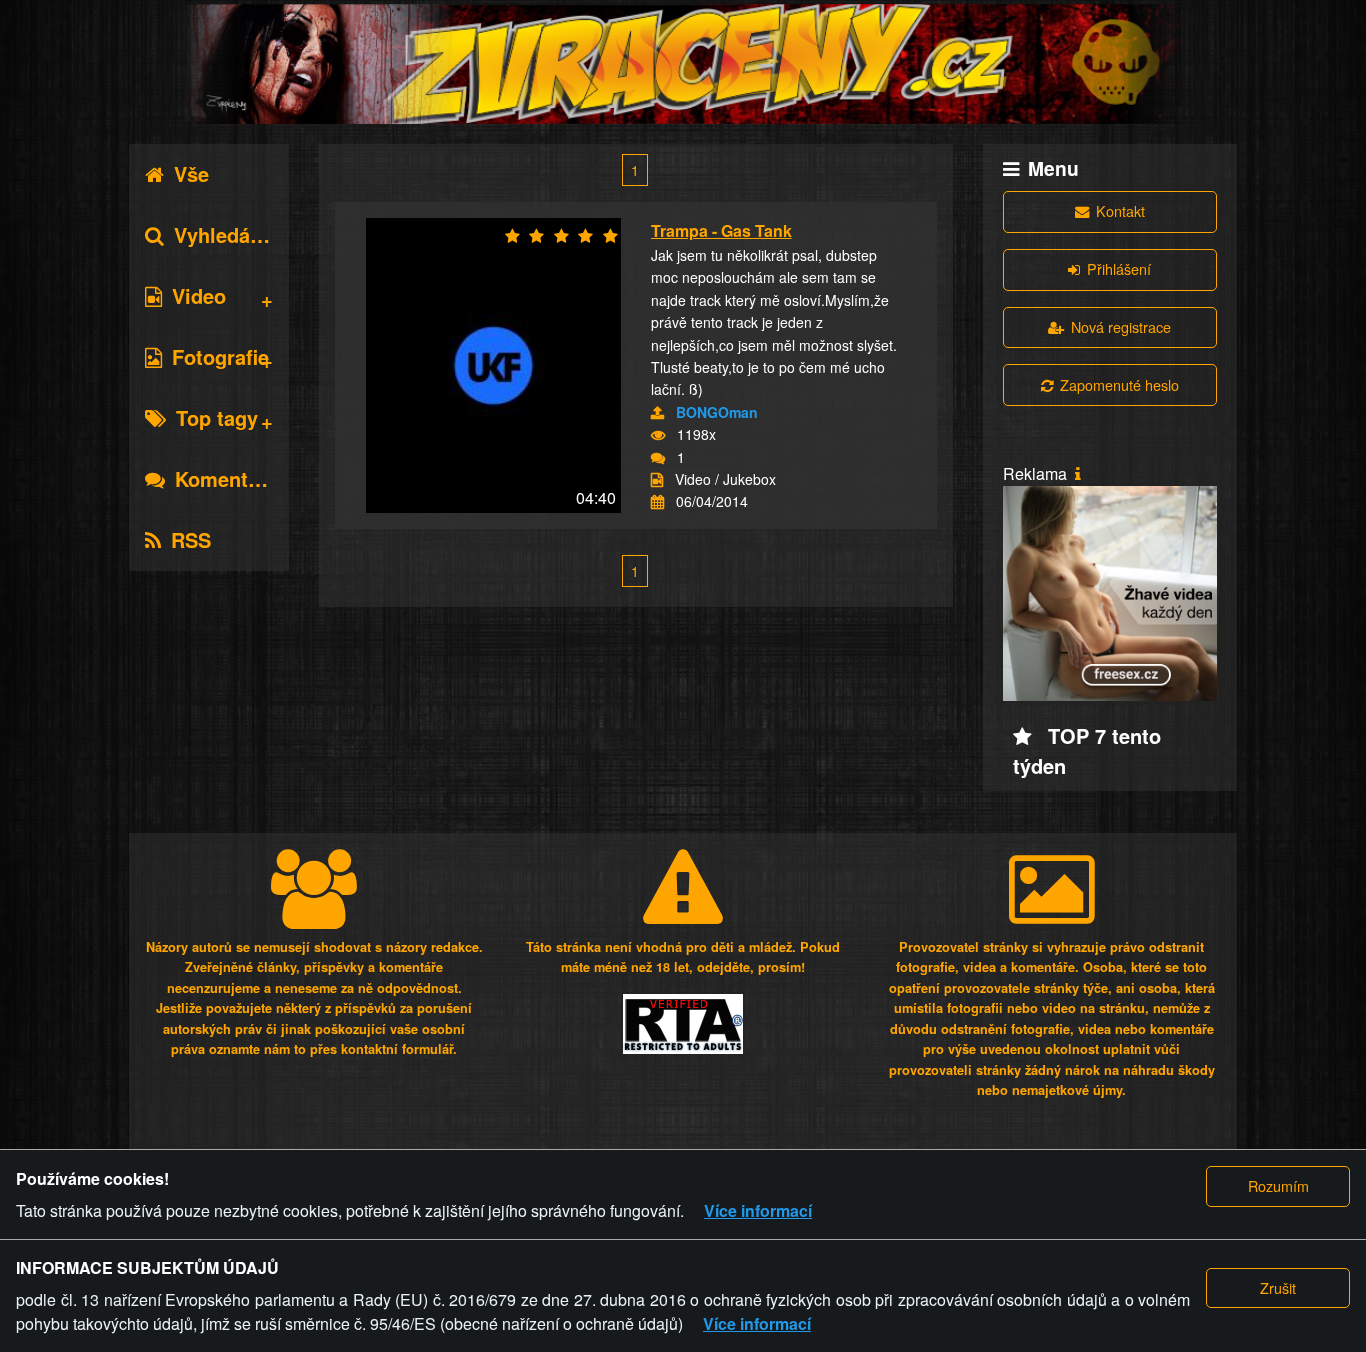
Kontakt (1120, 210)
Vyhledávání (232, 234)
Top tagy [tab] (217, 417)
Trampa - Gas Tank (721, 230)
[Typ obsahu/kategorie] (657, 480)
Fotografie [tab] (220, 356)
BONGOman (717, 412)
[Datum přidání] (657, 502)
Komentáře (226, 478)
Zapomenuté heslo (1119, 384)
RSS (191, 539)
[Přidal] (657, 413)
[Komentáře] (658, 458)
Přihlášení (1119, 268)
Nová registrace (1121, 326)
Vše (191, 173)
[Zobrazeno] (658, 435)
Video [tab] (199, 295)
